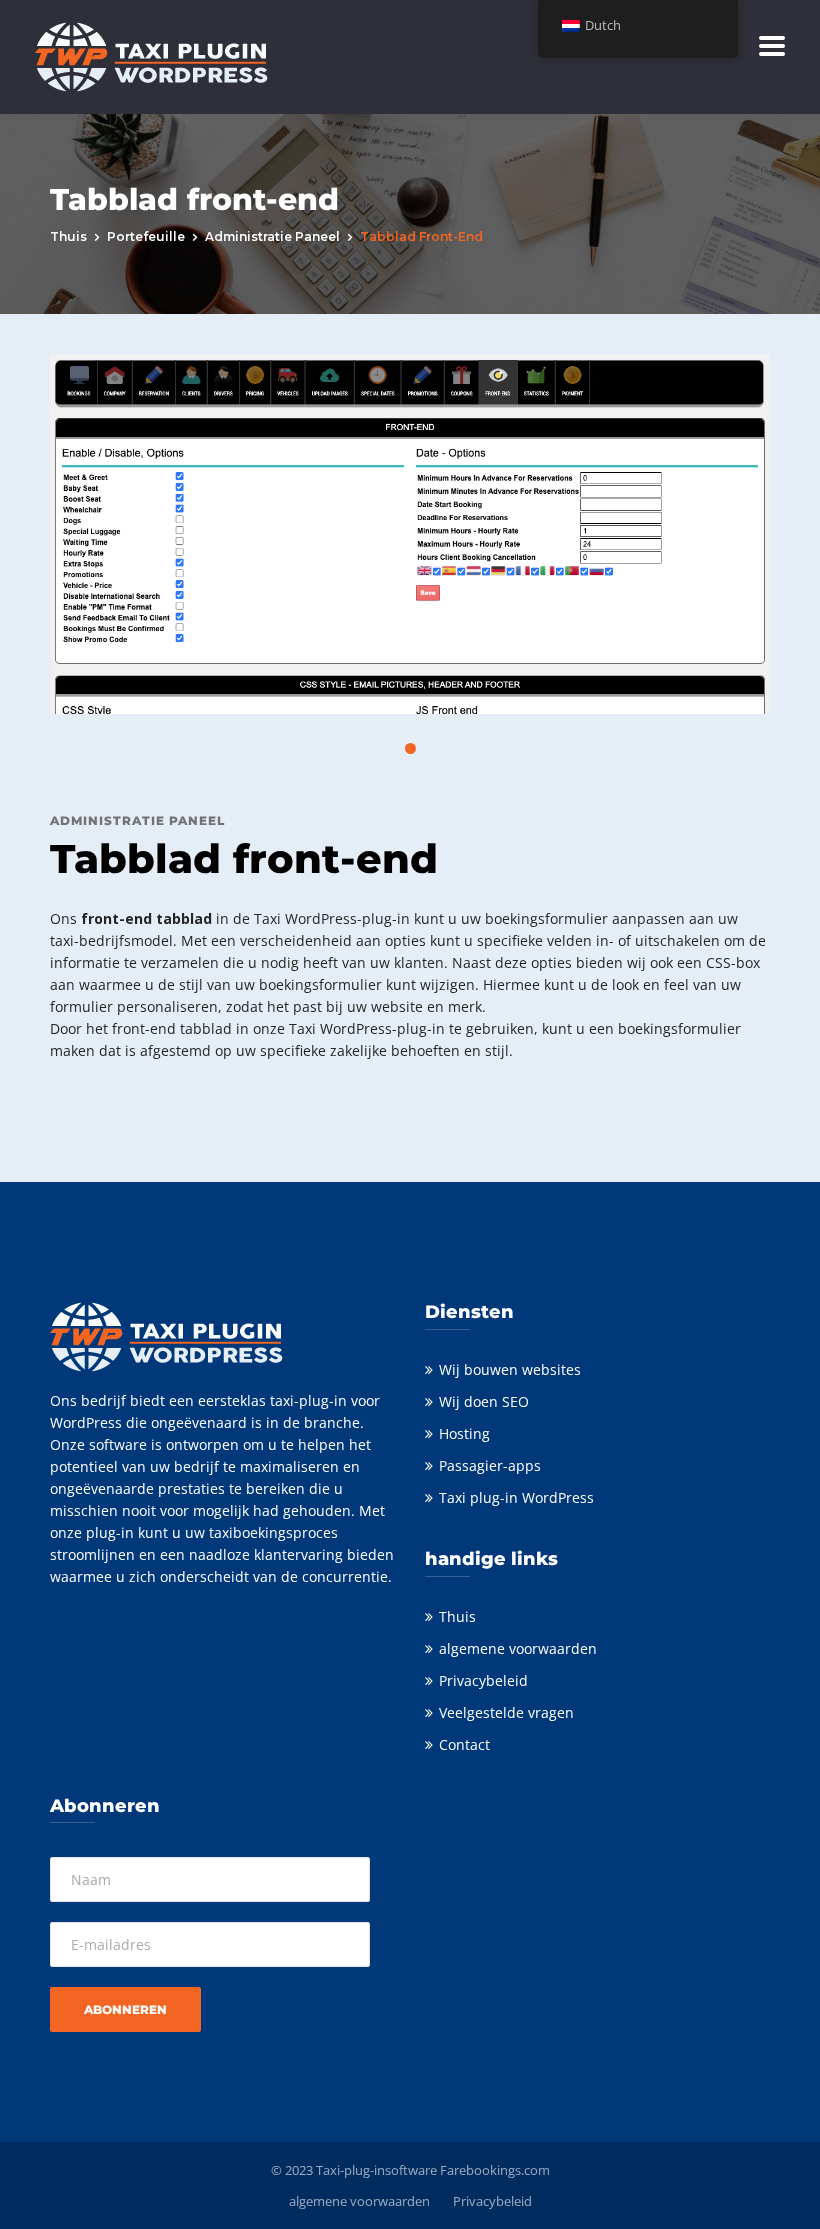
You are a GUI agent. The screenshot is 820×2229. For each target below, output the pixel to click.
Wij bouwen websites (510, 1369)
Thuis (68, 236)
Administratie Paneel (272, 236)
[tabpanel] (410, 534)
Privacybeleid (483, 1680)
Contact (464, 1744)
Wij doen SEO (484, 1401)
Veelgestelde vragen (506, 1712)
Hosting (464, 1433)
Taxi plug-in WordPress (516, 1497)
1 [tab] (410, 748)
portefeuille (146, 236)
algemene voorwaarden (518, 1648)
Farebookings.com (495, 2170)
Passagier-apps (490, 1465)
